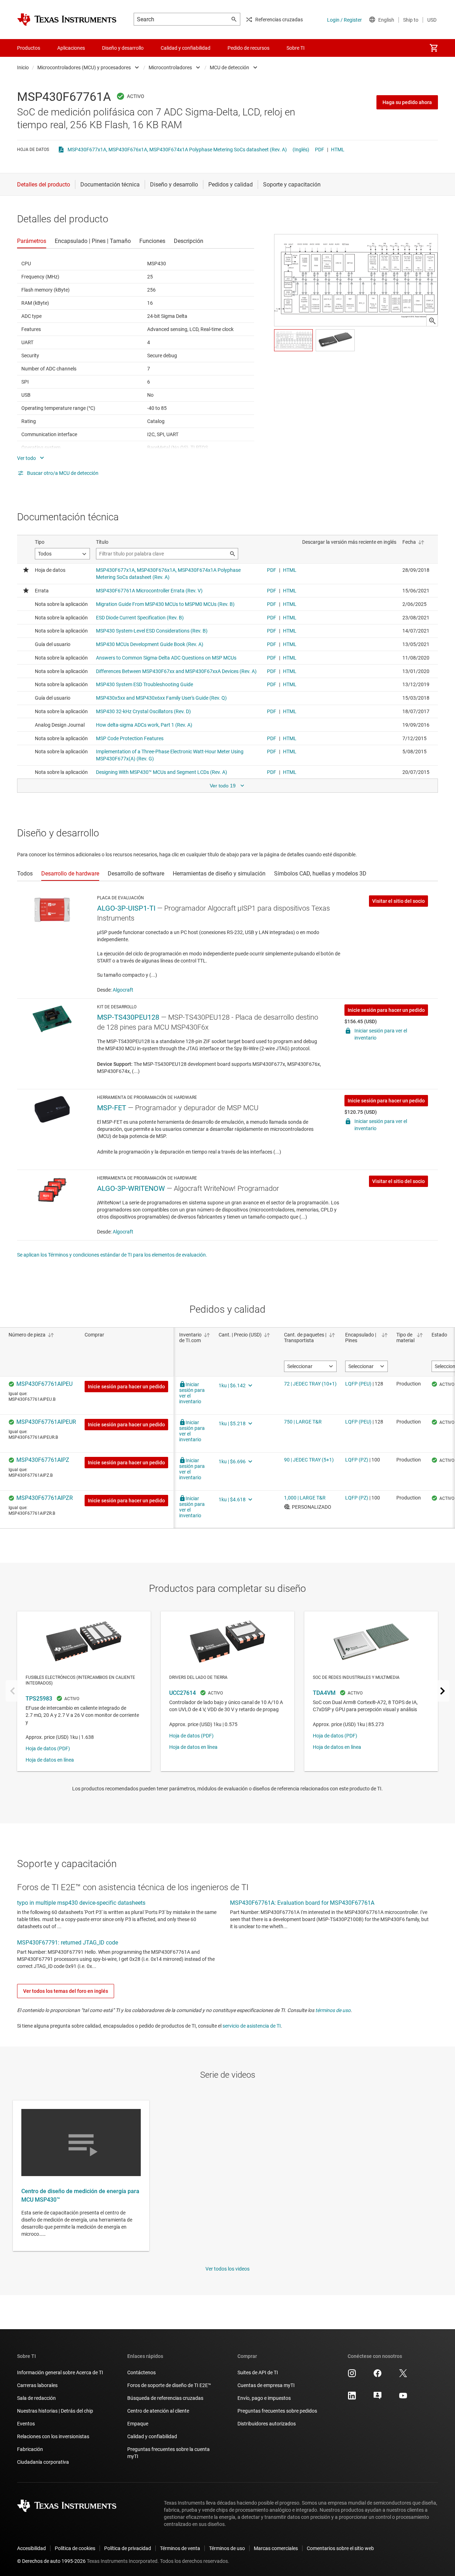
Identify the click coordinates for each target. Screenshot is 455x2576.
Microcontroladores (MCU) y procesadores (84, 67)
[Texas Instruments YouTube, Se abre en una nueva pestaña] (403, 2398)
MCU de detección (229, 67)
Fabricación (30, 2449)
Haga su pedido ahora (407, 102)
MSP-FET (112, 1108)
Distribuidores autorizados (267, 2424)
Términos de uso (227, 2548)
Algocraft (123, 990)
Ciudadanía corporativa (43, 2462)
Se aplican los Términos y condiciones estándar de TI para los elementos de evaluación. (112, 1255)
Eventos (26, 2424)
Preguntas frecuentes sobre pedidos (277, 2411)
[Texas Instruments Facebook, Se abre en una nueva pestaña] (378, 2376)
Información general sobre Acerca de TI (60, 2372)
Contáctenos (141, 2372)
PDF (320, 150)
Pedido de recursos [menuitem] (248, 48)
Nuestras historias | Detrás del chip (55, 2411)
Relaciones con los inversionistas (53, 2436)
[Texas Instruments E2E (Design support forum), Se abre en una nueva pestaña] (378, 2398)
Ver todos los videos (227, 2269)
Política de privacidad (128, 2548)
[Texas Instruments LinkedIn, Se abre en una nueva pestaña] (352, 2398)
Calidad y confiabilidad (152, 2436)
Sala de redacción (36, 2398)
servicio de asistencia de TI (252, 2026)
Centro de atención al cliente (158, 2411)
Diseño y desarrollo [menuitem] (123, 48)
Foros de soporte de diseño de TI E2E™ (169, 2385)
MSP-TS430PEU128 (128, 1017)
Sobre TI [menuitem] (296, 48)
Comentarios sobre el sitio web (340, 2548)
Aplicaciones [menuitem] (71, 48)
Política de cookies (75, 2548)
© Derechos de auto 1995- (51, 2561)
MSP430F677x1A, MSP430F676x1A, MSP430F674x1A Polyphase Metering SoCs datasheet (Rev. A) (177, 150)
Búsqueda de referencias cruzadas (165, 2398)
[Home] (67, 20)
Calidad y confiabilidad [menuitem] (186, 48)
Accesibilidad (31, 2548)
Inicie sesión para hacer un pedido (386, 1010)
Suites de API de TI (258, 2372)
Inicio (23, 67)
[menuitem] (434, 48)
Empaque (138, 2424)
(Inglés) (301, 150)
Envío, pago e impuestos (264, 2398)
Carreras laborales (37, 2385)
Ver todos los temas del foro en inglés (66, 1991)
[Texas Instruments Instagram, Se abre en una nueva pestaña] (352, 2376)
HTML (338, 150)
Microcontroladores (170, 67)
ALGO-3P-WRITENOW (131, 1188)
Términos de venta (180, 2548)
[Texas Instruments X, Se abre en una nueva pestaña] (403, 2376)
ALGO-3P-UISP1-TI (126, 908)
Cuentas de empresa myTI (266, 2385)
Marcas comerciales (276, 2548)
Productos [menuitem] (29, 48)
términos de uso (333, 2010)
